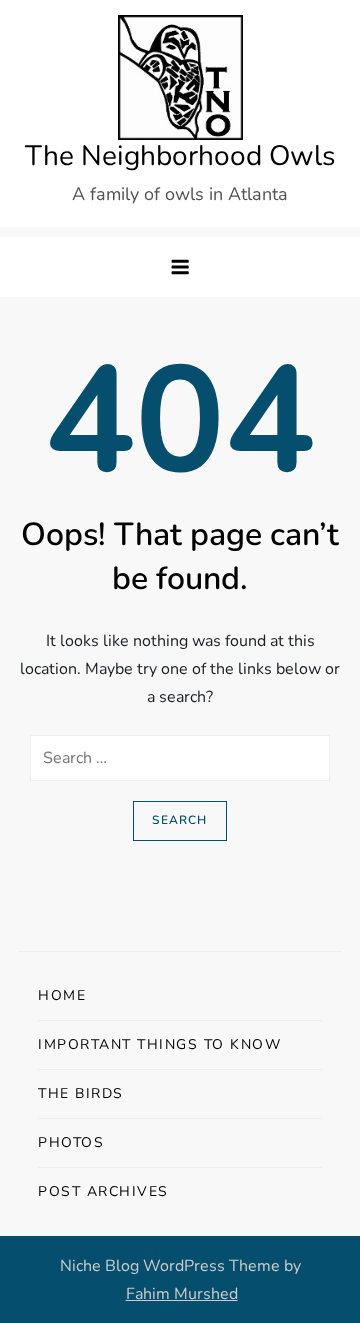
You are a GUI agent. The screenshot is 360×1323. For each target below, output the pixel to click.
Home (62, 995)
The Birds (81, 1093)
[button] (180, 267)
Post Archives (103, 1191)
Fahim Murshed (182, 1294)
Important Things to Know (159, 1044)
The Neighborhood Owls (180, 156)
